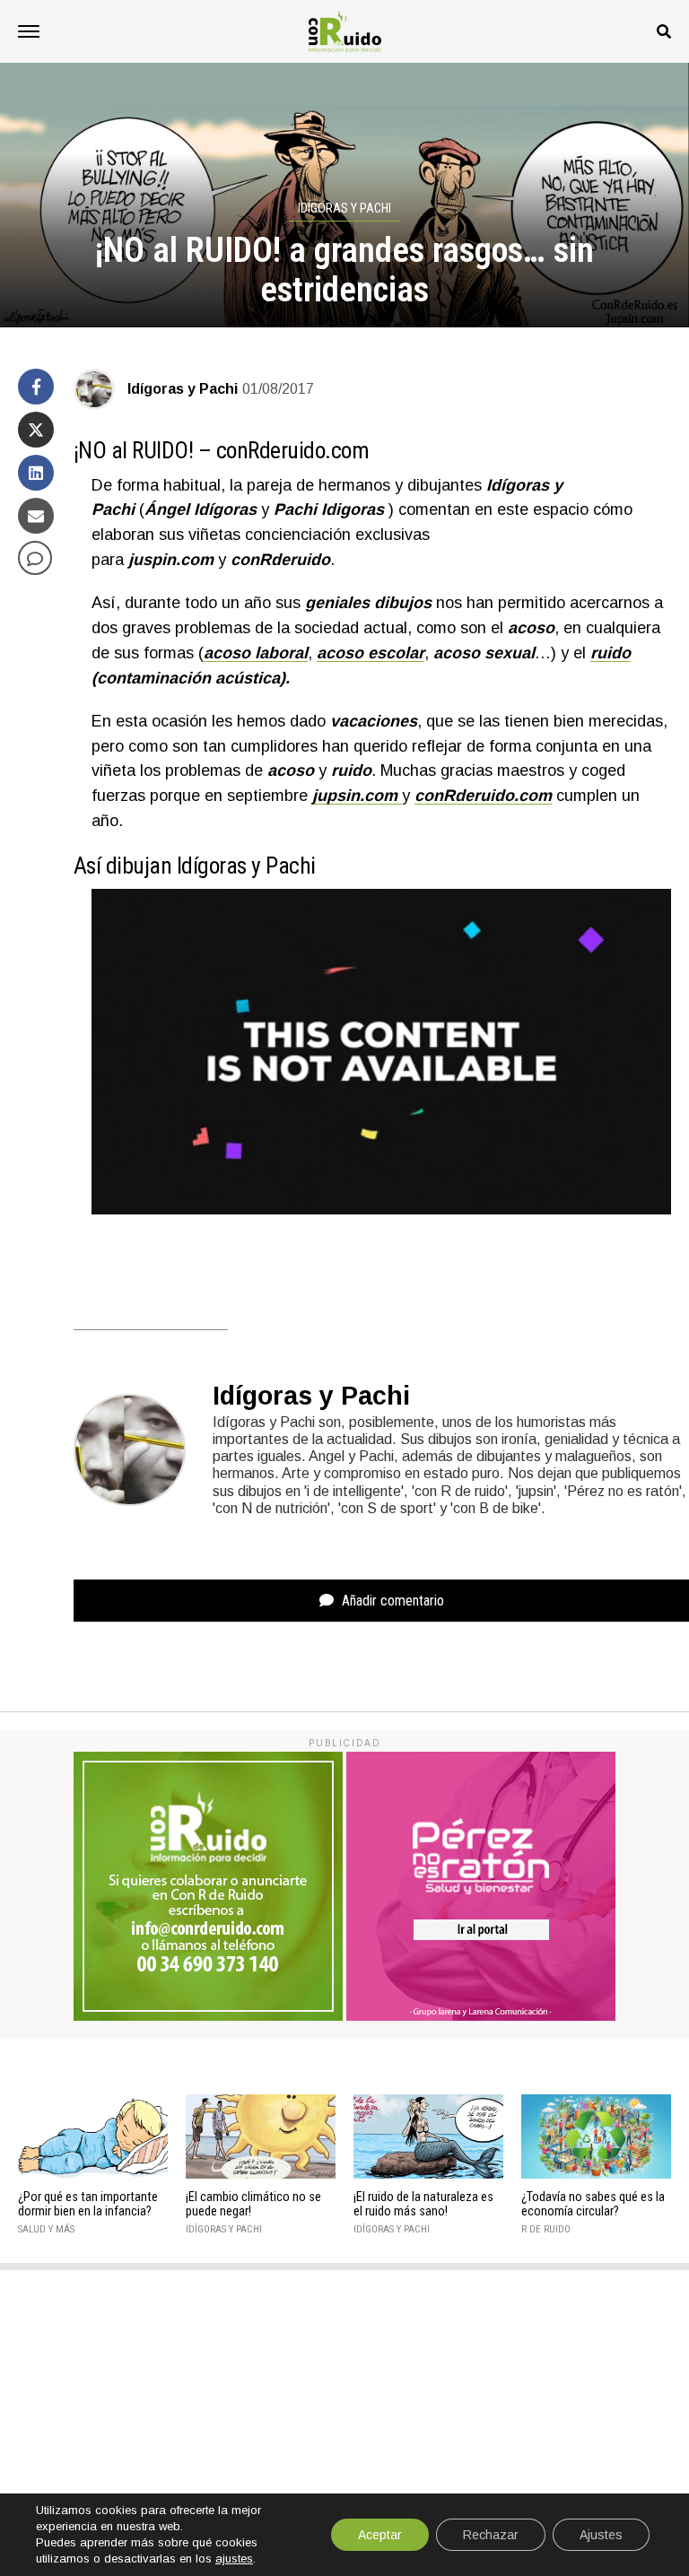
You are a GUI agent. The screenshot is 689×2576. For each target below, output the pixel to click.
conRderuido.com (292, 450)
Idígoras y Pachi (183, 389)
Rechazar (491, 2535)
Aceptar (380, 2535)
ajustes (234, 2559)
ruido (611, 653)
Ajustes (601, 2535)
